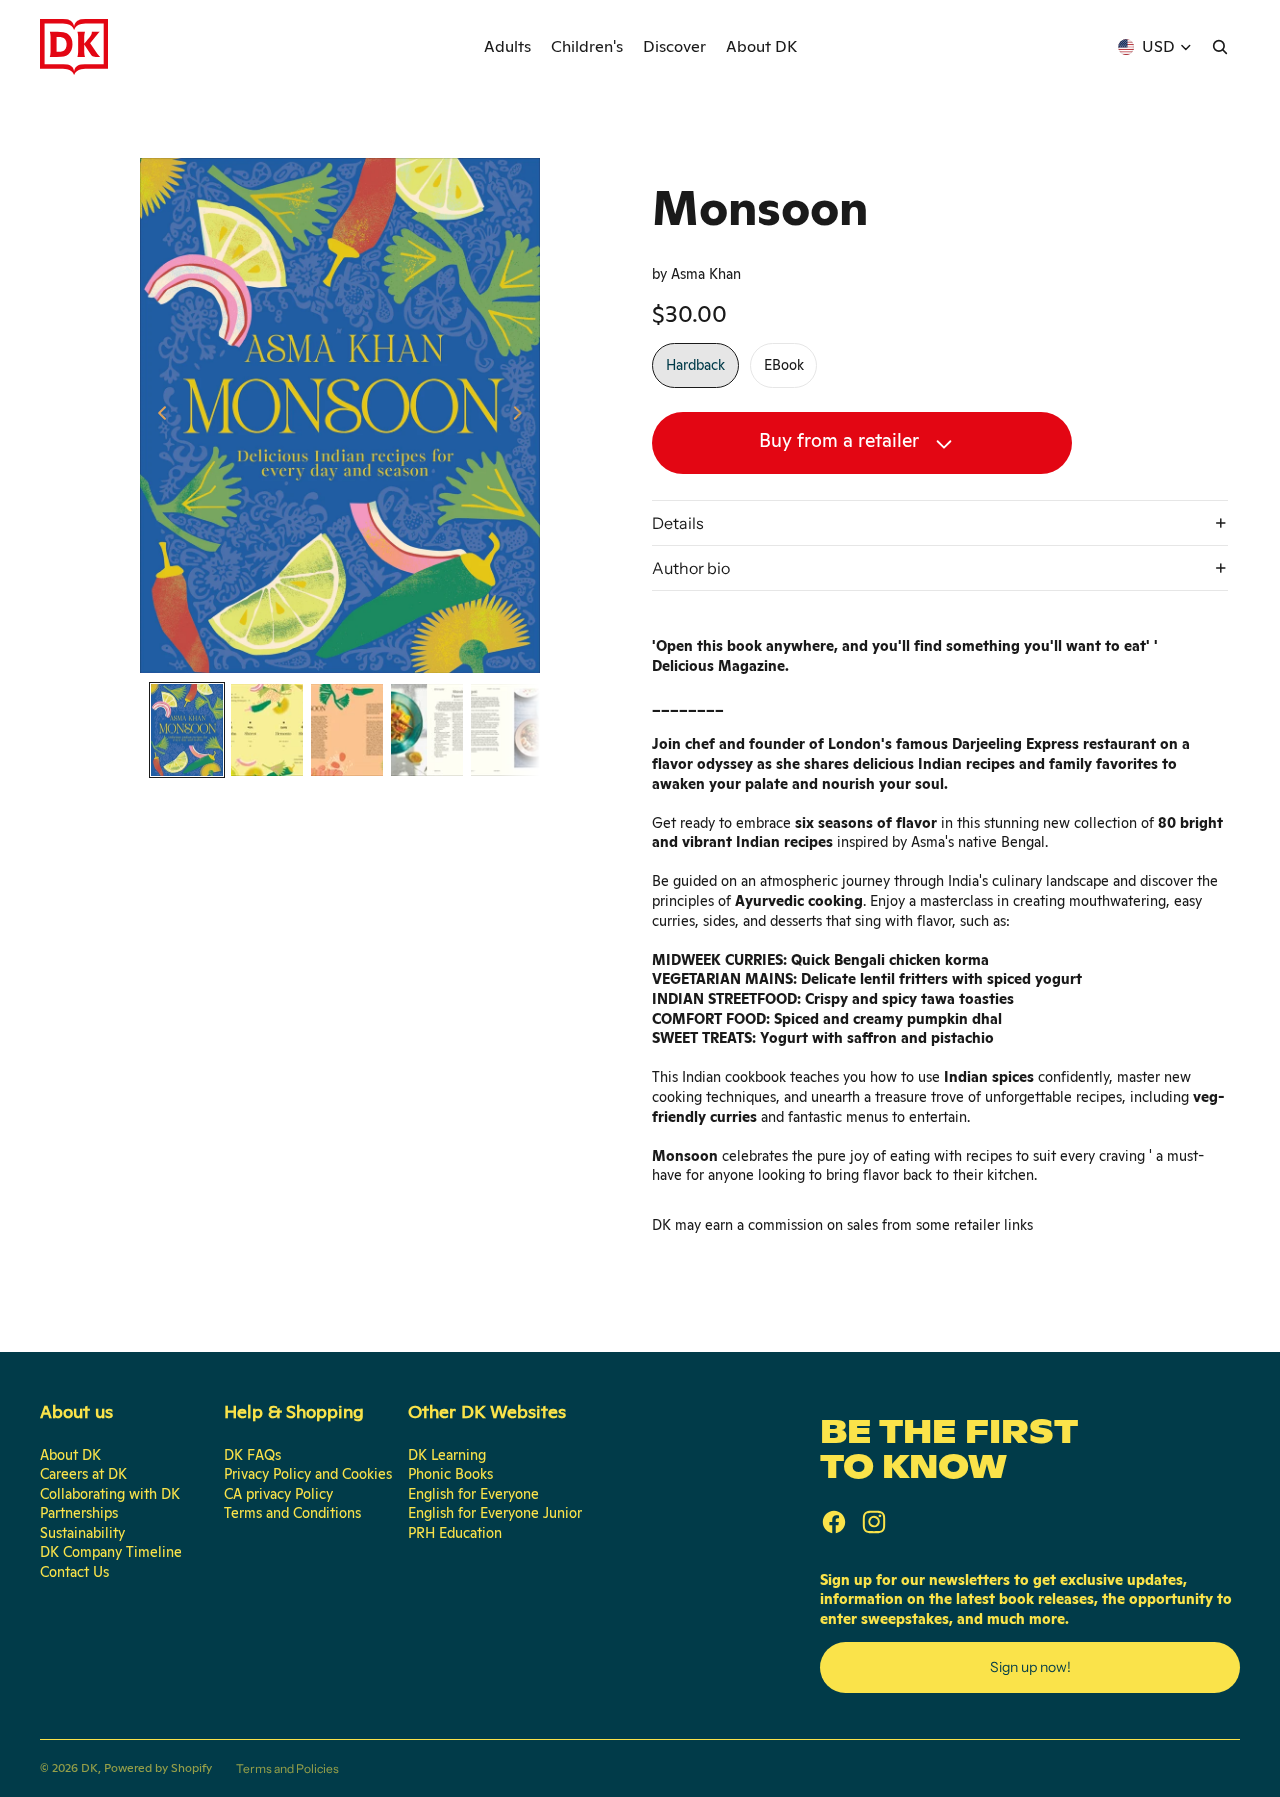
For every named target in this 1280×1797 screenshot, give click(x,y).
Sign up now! (1030, 1667)
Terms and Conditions (292, 1513)
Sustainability (82, 1533)
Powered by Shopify (158, 1768)
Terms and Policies (287, 1768)
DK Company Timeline (111, 1552)
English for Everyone (473, 1494)
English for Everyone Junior (495, 1513)
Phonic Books (450, 1474)
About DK (70, 1455)
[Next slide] (523, 415)
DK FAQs (252, 1455)
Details (678, 523)
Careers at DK (83, 1474)
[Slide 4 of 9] (427, 730)
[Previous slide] (156, 415)
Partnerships (79, 1513)
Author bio (691, 568)
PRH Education (455, 1533)
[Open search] (1220, 47)
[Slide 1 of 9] (187, 730)
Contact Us (74, 1572)
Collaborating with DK (110, 1494)
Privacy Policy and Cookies (308, 1474)
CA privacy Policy (278, 1494)
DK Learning (447, 1455)
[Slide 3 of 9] (347, 730)
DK (89, 1768)
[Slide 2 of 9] (267, 730)
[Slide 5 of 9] (507, 730)
